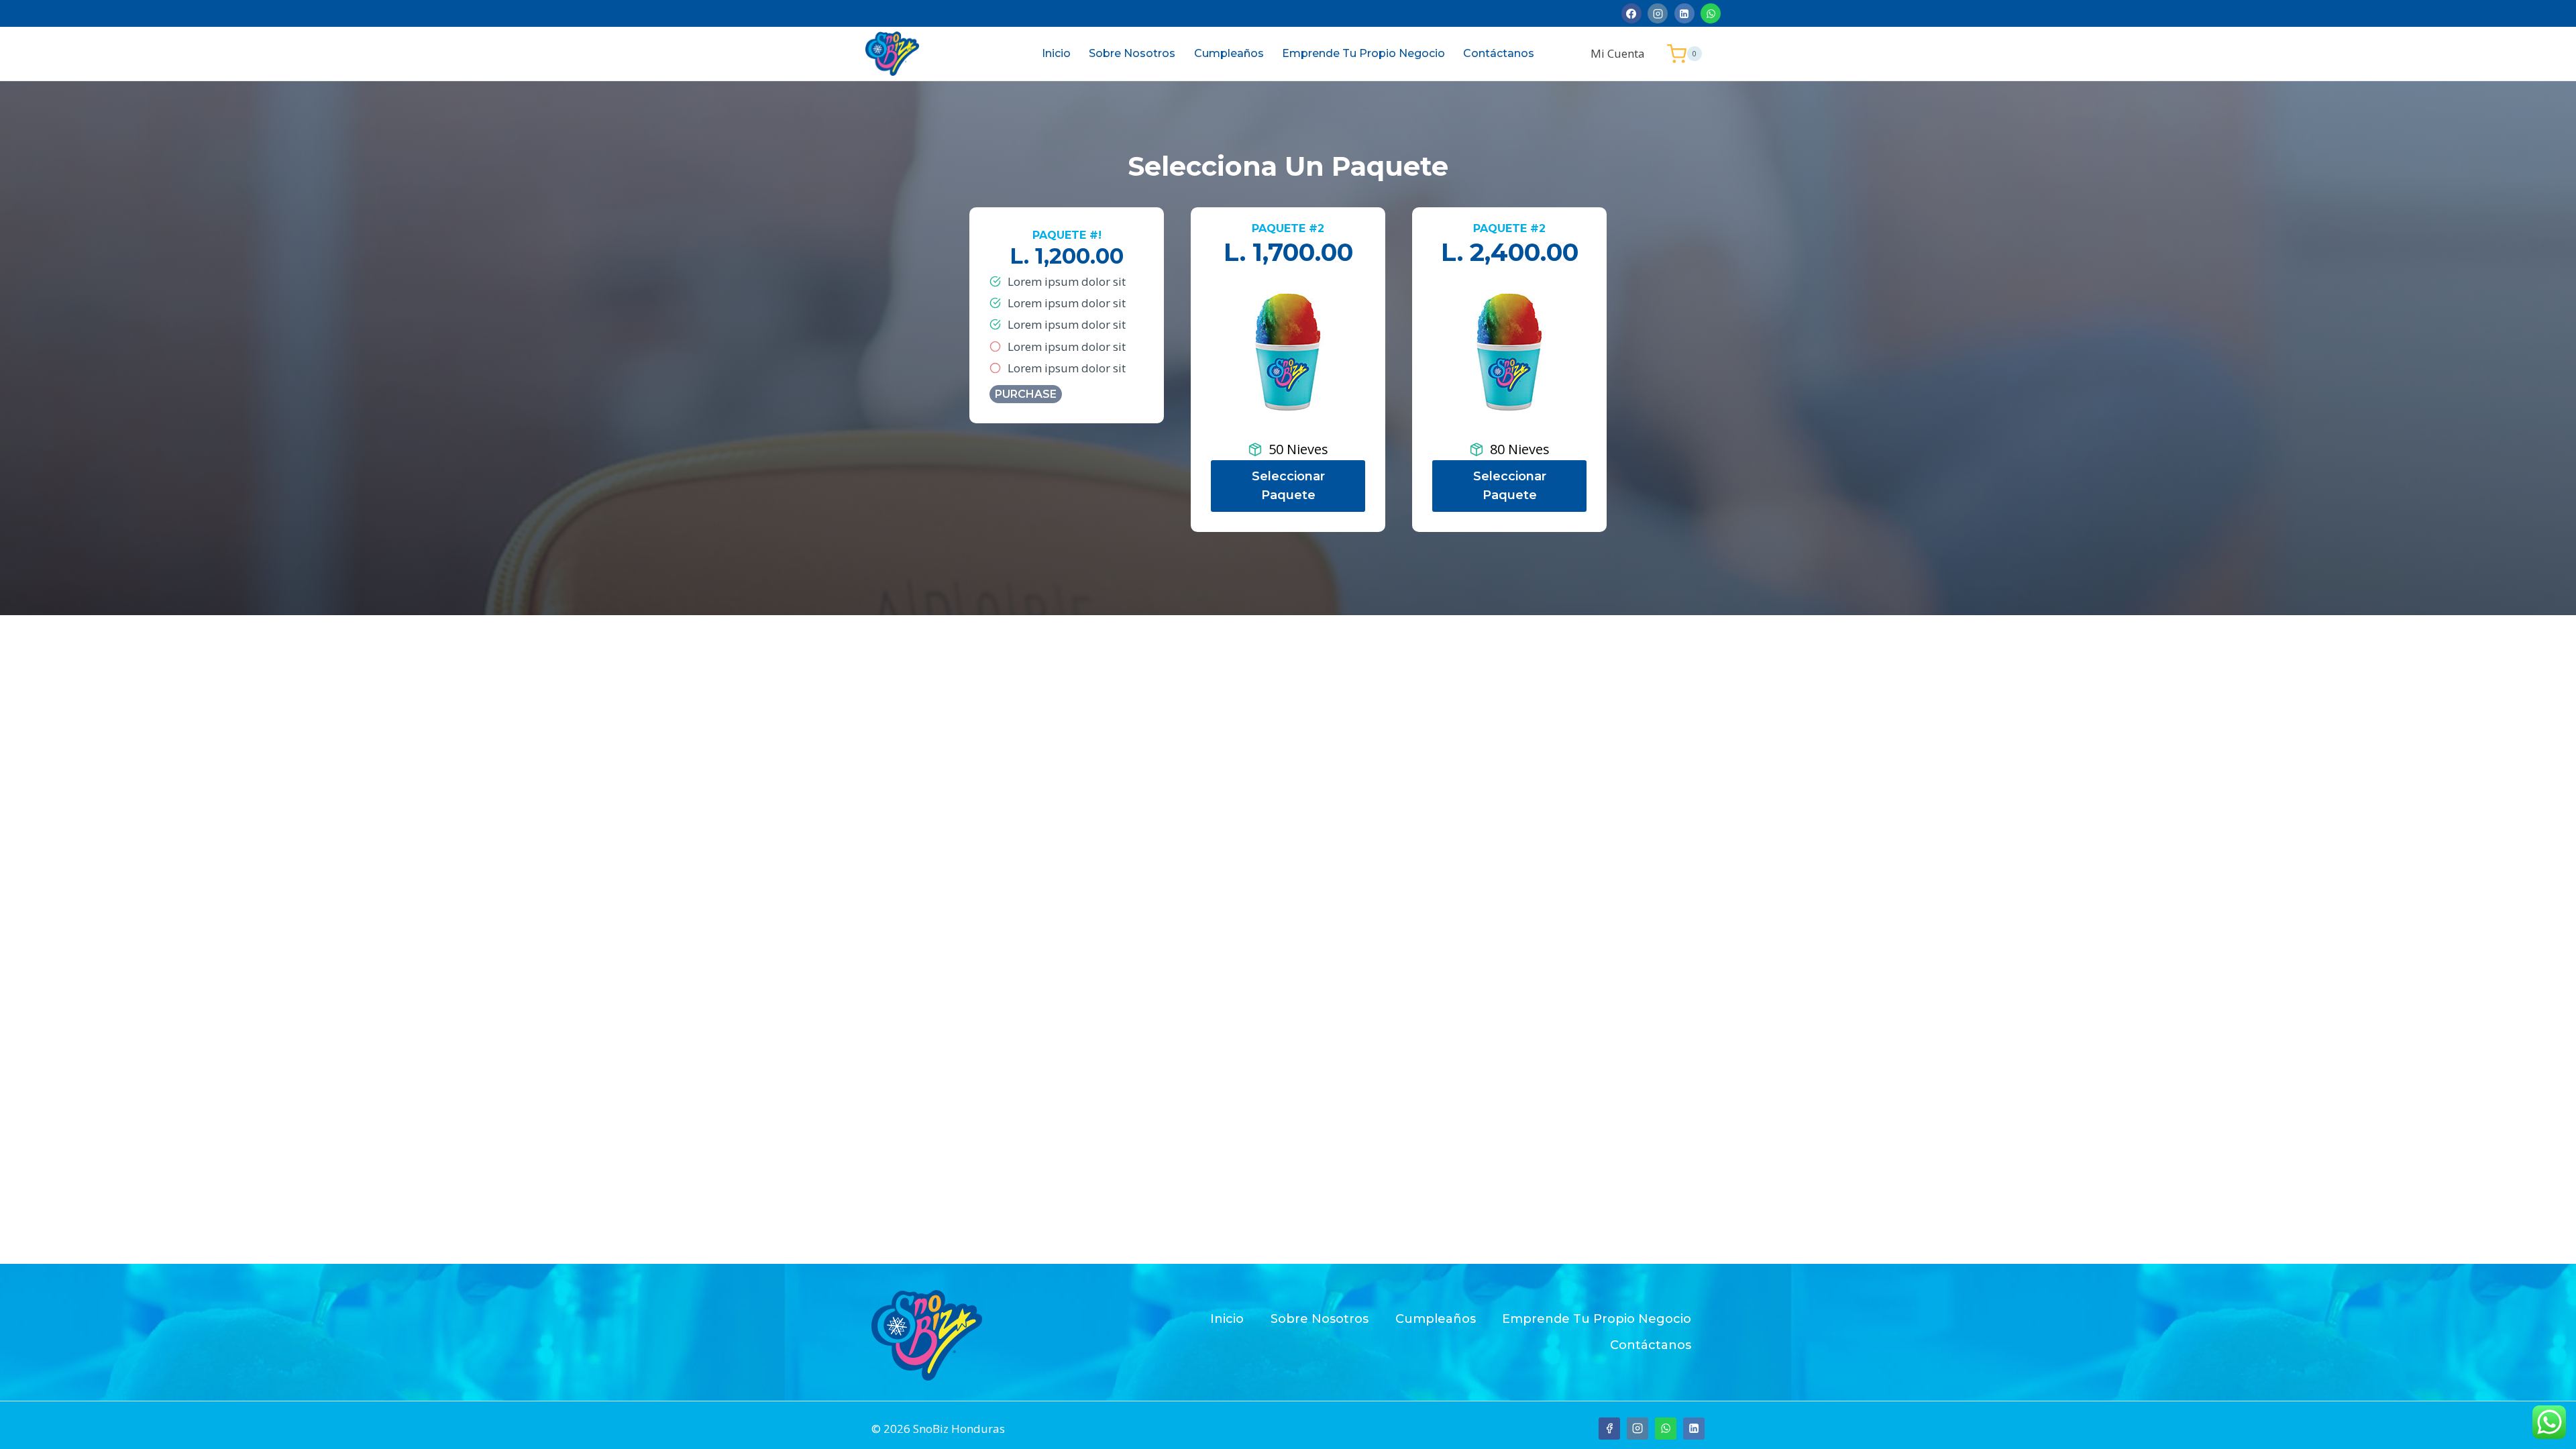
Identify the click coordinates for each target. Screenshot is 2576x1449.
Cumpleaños (1229, 53)
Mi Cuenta (1618, 53)
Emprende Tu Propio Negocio (1363, 53)
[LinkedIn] (1684, 13)
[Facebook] (1631, 13)
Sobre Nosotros (1132, 53)
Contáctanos (1499, 53)
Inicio (1056, 53)
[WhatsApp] (1711, 13)
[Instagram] (1658, 13)
